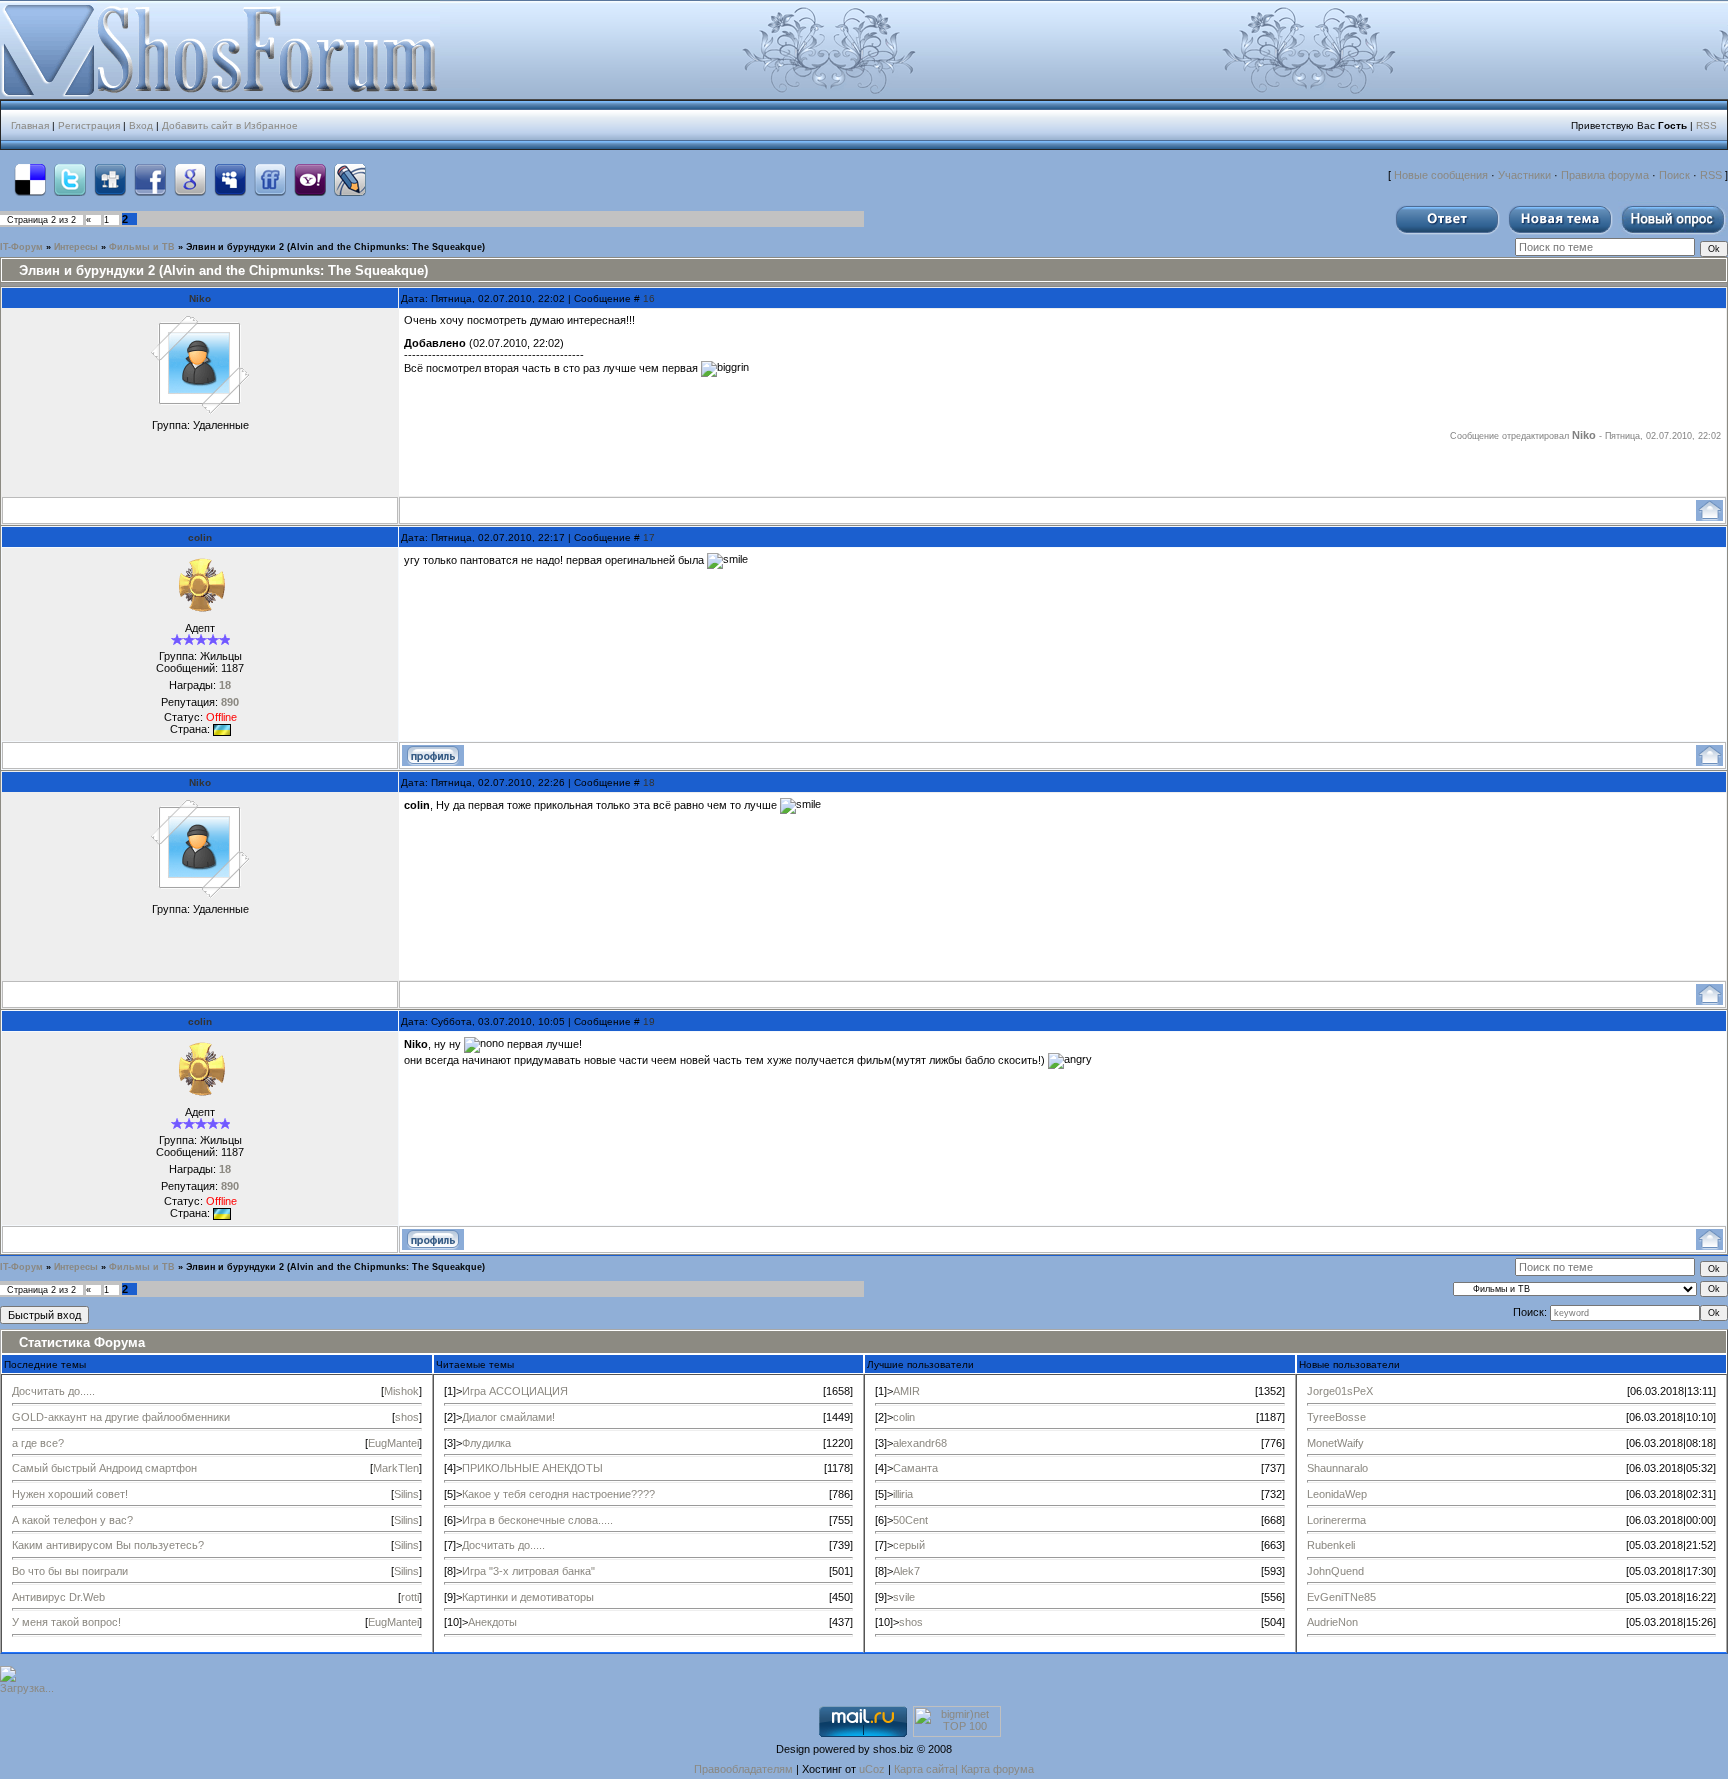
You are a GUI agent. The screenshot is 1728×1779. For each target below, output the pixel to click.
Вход (141, 125)
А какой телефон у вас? (72, 1520)
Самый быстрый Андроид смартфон (104, 1468)
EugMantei (393, 1443)
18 (649, 782)
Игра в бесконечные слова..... (537, 1520)
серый (909, 1545)
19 (649, 1021)
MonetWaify (1335, 1443)
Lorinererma (1336, 1520)
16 (649, 298)
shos (407, 1417)
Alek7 (906, 1571)
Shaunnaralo (1337, 1468)
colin (200, 537)
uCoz (872, 1769)
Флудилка (486, 1443)
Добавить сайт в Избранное (230, 125)
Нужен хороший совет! (70, 1494)
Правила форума (1605, 175)
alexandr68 (920, 1443)
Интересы (76, 247)
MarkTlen (396, 1468)
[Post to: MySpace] (230, 179)
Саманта (915, 1468)
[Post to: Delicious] (30, 179)
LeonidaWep (1337, 1494)
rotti (410, 1597)
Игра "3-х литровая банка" (528, 1571)
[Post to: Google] (190, 179)
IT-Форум (21, 247)
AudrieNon (1332, 1622)
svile (904, 1597)
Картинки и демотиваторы (528, 1597)
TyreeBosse (1336, 1417)
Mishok (401, 1391)
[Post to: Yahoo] (310, 179)
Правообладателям (743, 1769)
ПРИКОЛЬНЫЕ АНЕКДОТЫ (532, 1468)
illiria (903, 1494)
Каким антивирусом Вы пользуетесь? (108, 1545)
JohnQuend (1335, 1571)
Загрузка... (27, 1688)
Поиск (1674, 175)
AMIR (906, 1391)
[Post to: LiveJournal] (350, 179)
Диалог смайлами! (508, 1417)
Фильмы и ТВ (142, 247)
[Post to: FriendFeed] (270, 179)
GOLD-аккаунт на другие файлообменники (121, 1417)
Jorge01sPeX (1340, 1391)
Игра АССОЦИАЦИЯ (515, 1391)
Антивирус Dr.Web (58, 1597)
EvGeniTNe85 (1341, 1597)
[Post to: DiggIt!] (110, 179)
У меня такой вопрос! (66, 1622)
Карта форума (997, 1769)
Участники (1524, 175)
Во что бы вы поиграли (70, 1571)
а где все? (38, 1443)
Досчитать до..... (53, 1391)
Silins (406, 1494)
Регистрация (89, 125)
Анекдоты (492, 1622)
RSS (1706, 125)
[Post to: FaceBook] (150, 179)
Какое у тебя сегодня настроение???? (558, 1494)
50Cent (910, 1520)
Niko (200, 298)
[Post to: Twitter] (70, 179)
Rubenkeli (1331, 1545)
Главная (30, 125)
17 (649, 537)
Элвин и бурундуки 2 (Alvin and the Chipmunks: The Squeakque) (335, 247)
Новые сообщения (1441, 175)
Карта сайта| (927, 1769)
